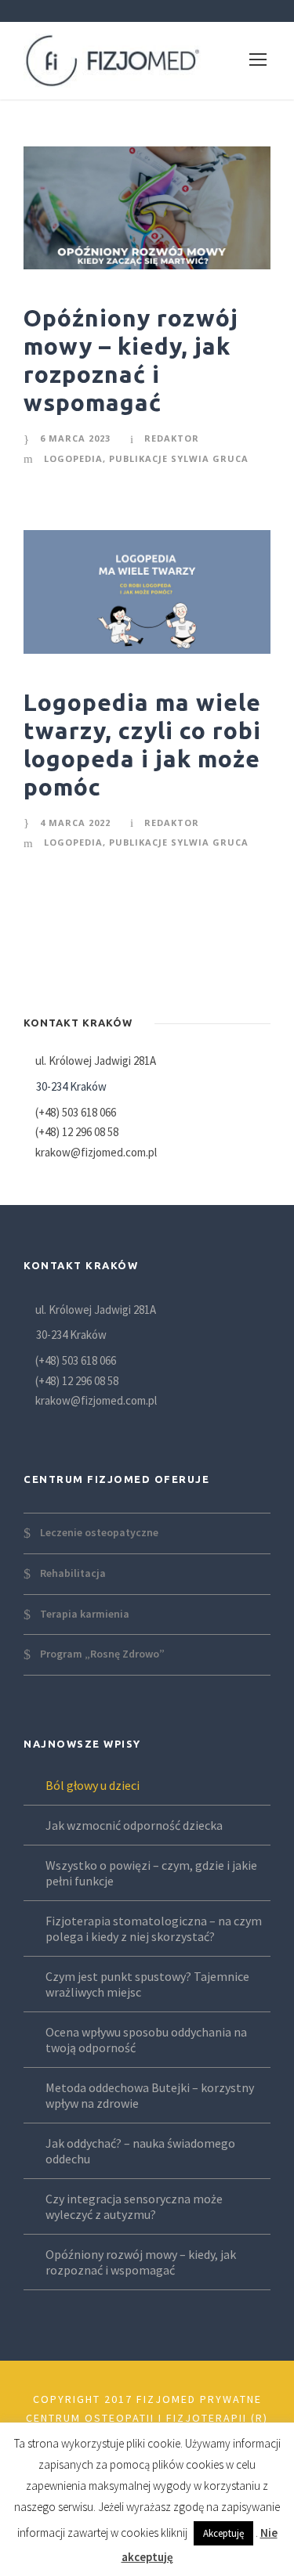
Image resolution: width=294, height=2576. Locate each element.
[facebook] (106, 11)
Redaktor (172, 438)
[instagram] (188, 11)
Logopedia (73, 458)
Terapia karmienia (85, 1613)
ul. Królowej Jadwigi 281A (94, 1061)
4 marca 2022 (75, 823)
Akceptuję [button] (223, 2533)
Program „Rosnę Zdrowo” (102, 1654)
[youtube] (161, 11)
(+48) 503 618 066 (76, 1112)
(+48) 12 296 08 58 (77, 1132)
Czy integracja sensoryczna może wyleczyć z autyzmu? (134, 2206)
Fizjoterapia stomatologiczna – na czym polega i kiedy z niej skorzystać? (154, 1928)
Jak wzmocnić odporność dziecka (134, 1825)
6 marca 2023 (75, 438)
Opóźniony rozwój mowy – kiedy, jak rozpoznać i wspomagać (141, 2262)
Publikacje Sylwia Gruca (179, 458)
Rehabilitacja (73, 1573)
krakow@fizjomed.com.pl (96, 1152)
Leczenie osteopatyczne (99, 1532)
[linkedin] (133, 11)
